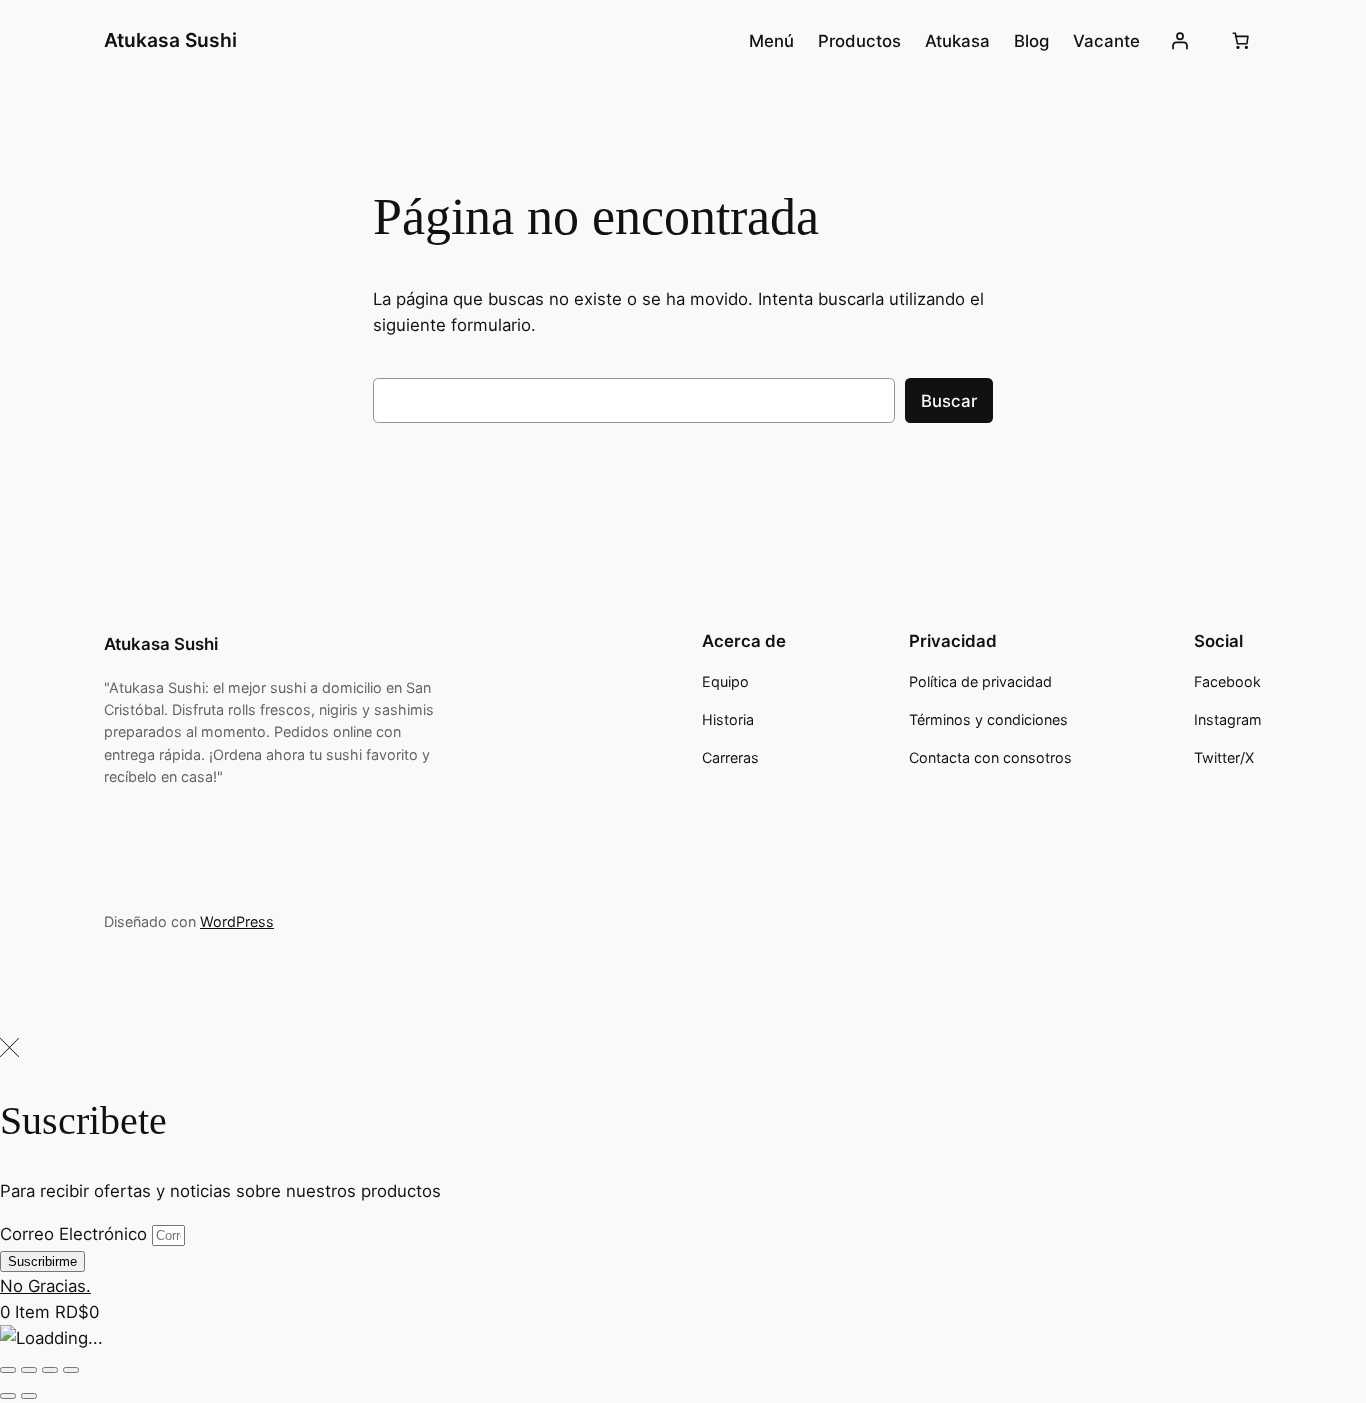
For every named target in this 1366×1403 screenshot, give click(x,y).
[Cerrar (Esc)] (71, 1370)
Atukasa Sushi (170, 40)
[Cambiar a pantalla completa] (29, 1370)
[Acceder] (1180, 41)
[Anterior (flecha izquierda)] (8, 1396)
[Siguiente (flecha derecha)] (29, 1396)
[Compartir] (50, 1370)
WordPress (237, 921)
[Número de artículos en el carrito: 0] (1241, 41)
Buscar (949, 401)
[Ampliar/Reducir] (8, 1370)
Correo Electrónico (76, 1234)
